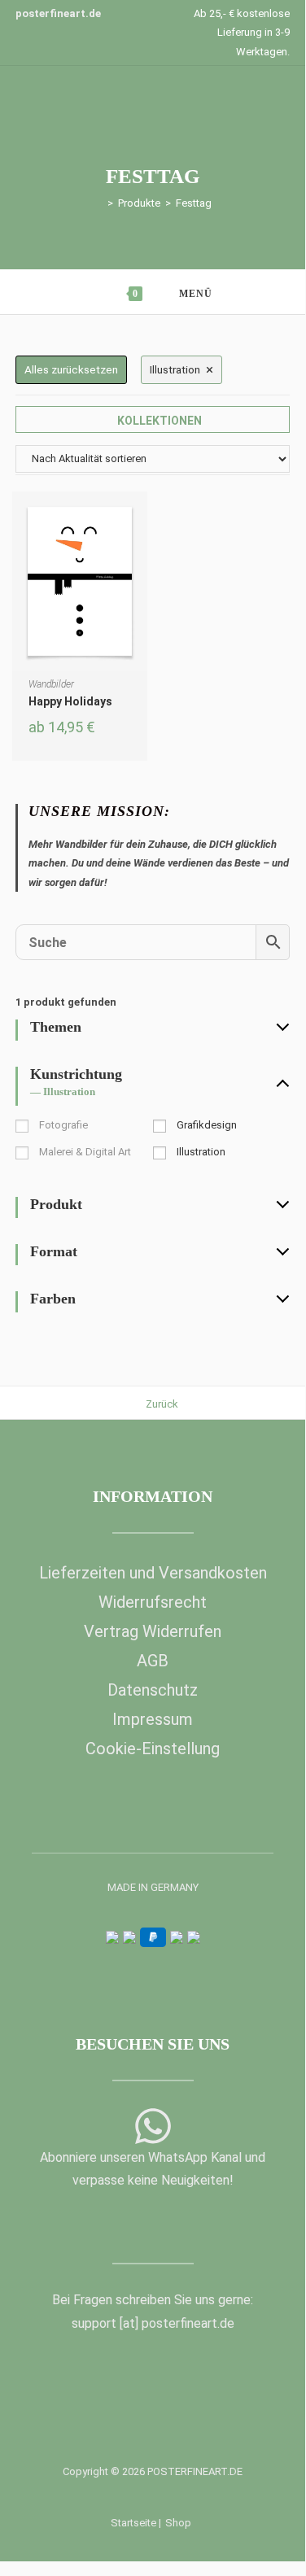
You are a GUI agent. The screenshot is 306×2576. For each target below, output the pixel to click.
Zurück (162, 1404)
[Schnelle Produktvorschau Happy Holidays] (139, 520)
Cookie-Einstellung (153, 1749)
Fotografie (63, 1125)
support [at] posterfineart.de (153, 2323)
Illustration (201, 1152)
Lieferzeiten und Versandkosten (153, 1573)
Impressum (153, 1719)
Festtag (194, 203)
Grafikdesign (207, 1125)
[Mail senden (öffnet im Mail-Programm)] (190, 2224)
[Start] (98, 203)
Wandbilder (51, 684)
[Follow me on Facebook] (115, 2224)
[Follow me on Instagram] (165, 2224)
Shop (178, 2523)
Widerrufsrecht (153, 1602)
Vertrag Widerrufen (153, 1631)
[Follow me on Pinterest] (140, 2224)
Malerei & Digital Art (85, 1152)
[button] (139, 562)
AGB (153, 1661)
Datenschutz (153, 1690)
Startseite (133, 2523)
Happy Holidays (70, 701)
